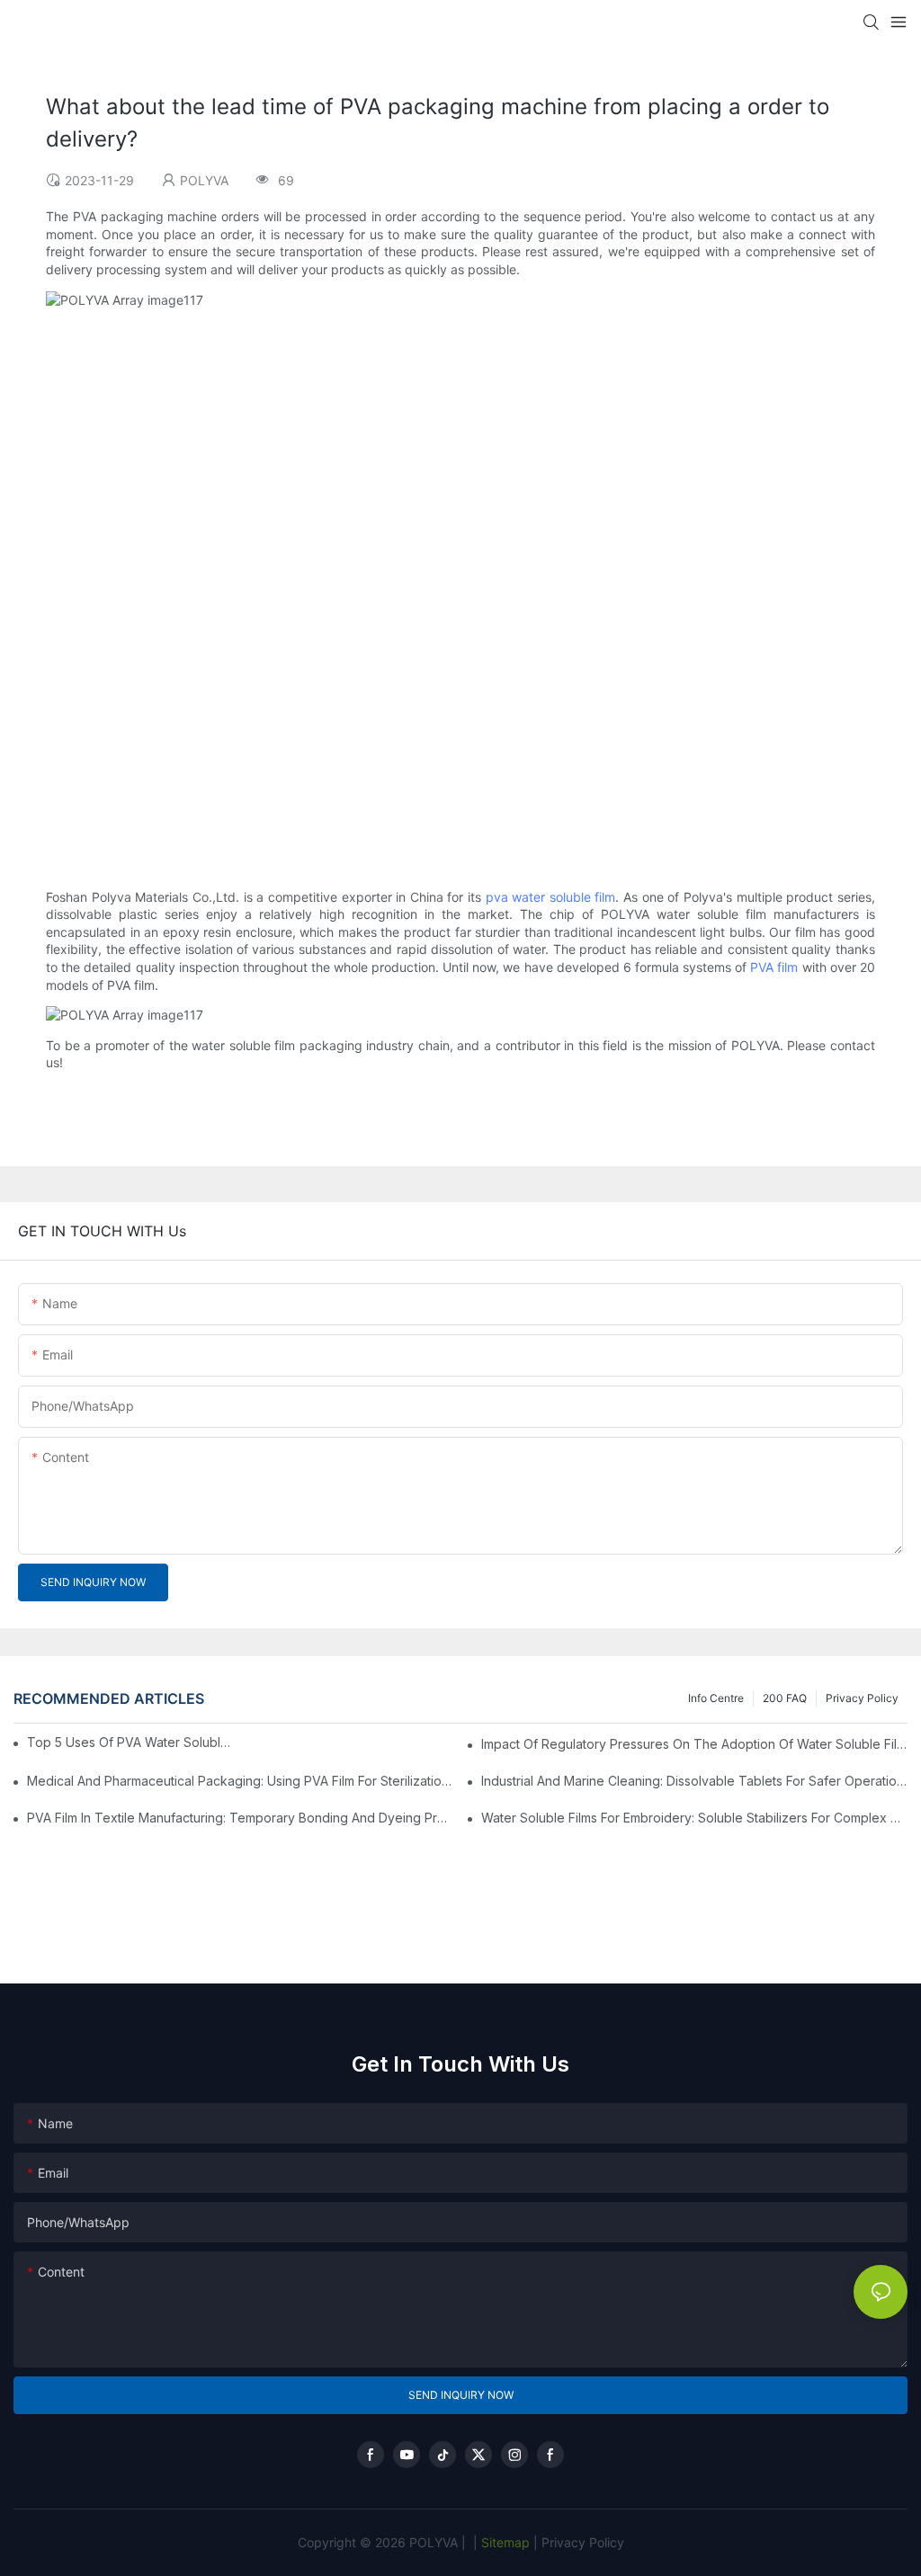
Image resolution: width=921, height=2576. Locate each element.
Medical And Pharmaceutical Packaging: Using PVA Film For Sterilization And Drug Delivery (240, 1781)
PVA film (774, 967)
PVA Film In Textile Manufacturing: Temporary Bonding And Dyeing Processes (240, 1818)
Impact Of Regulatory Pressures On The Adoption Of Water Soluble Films (694, 1744)
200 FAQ (785, 1698)
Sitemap (504, 2542)
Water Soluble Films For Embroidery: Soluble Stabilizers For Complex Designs (694, 1818)
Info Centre (716, 1698)
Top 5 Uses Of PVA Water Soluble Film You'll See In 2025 (130, 1742)
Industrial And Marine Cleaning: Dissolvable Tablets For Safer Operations (694, 1781)
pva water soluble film (551, 897)
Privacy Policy (862, 1698)
